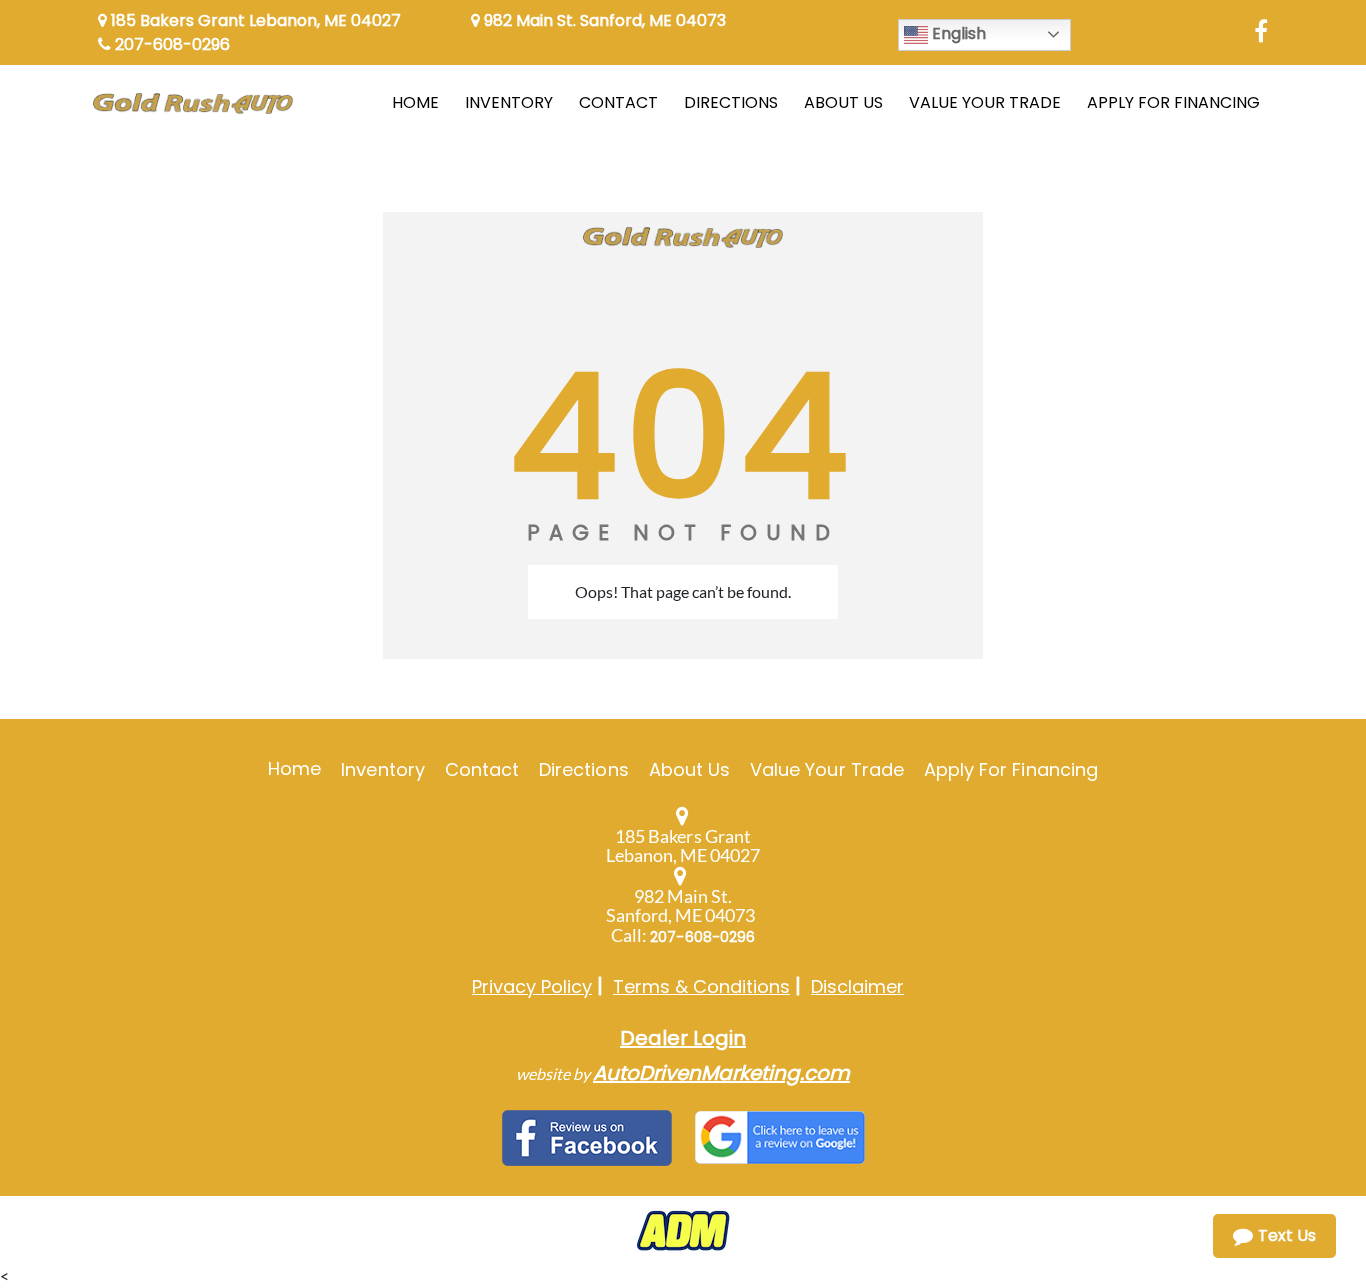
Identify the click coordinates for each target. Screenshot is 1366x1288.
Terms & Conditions (701, 986)
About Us (689, 769)
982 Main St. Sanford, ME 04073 (603, 20)
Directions (584, 769)
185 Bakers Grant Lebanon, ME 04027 (254, 20)
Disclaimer (857, 986)
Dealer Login (683, 1038)
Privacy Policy (532, 986)
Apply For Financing (1011, 769)
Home (294, 768)
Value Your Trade (827, 769)
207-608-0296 (170, 44)
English (957, 33)
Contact (482, 769)
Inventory (382, 769)
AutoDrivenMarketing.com (721, 1073)
